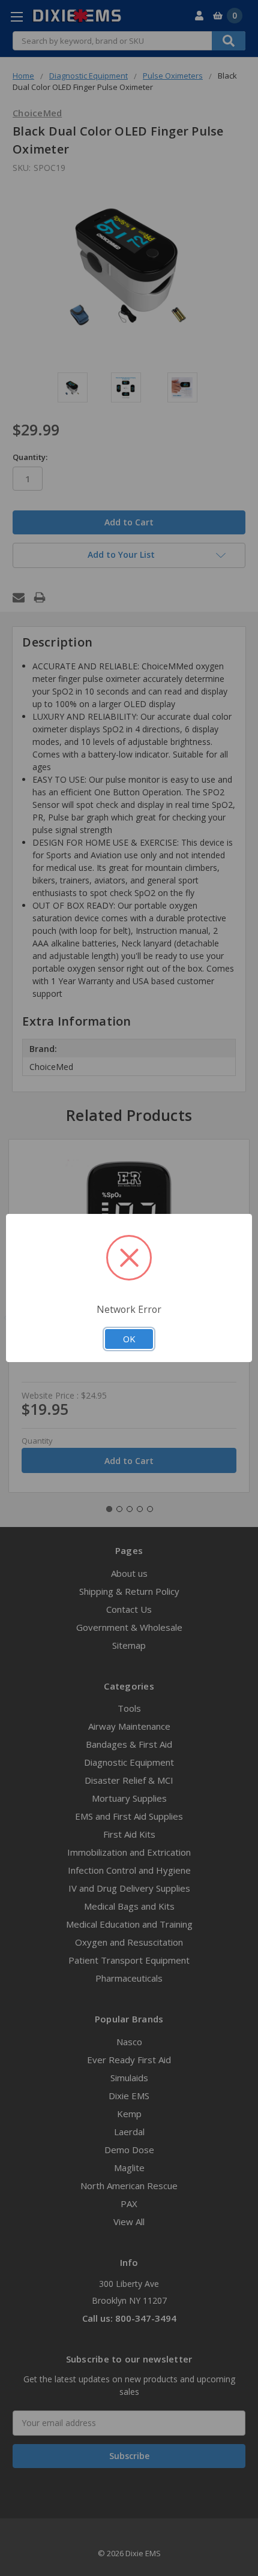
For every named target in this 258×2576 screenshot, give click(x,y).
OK (129, 1339)
